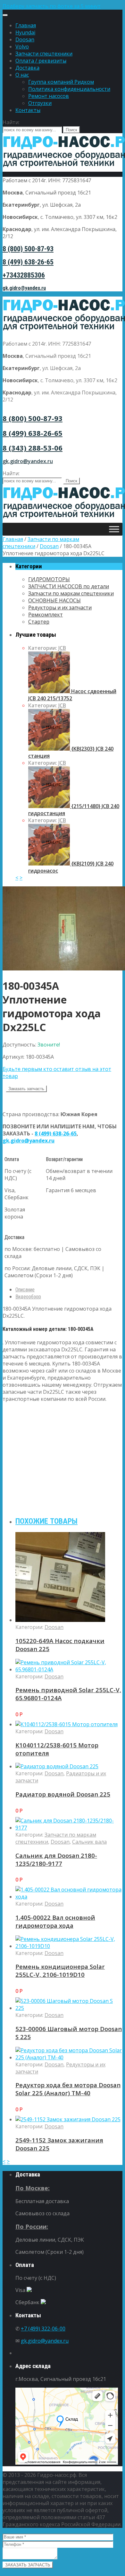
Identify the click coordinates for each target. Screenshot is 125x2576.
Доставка (27, 68)
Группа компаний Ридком (61, 82)
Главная (26, 25)
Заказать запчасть (26, 1089)
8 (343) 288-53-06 (33, 448)
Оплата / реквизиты (41, 61)
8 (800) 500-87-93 (28, 249)
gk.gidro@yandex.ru (24, 288)
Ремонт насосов (49, 96)
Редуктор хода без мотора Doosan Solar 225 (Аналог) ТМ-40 (68, 2089)
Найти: (11, 122)
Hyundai (25, 32)
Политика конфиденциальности (69, 89)
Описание (25, 1290)
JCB (62, 648)
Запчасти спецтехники (44, 54)
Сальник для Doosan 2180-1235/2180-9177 (56, 1859)
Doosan (25, 39)
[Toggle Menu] (5, 15)
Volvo (22, 47)
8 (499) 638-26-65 (28, 262)
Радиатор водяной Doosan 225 (63, 1794)
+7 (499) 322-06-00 (43, 2329)
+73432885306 (24, 275)
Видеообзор (28, 1297)
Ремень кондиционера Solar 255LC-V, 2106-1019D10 (60, 1970)
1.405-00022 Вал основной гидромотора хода (55, 1921)
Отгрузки (40, 103)
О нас (22, 75)
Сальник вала (89, 1842)
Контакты (28, 110)
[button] (63, 6)
